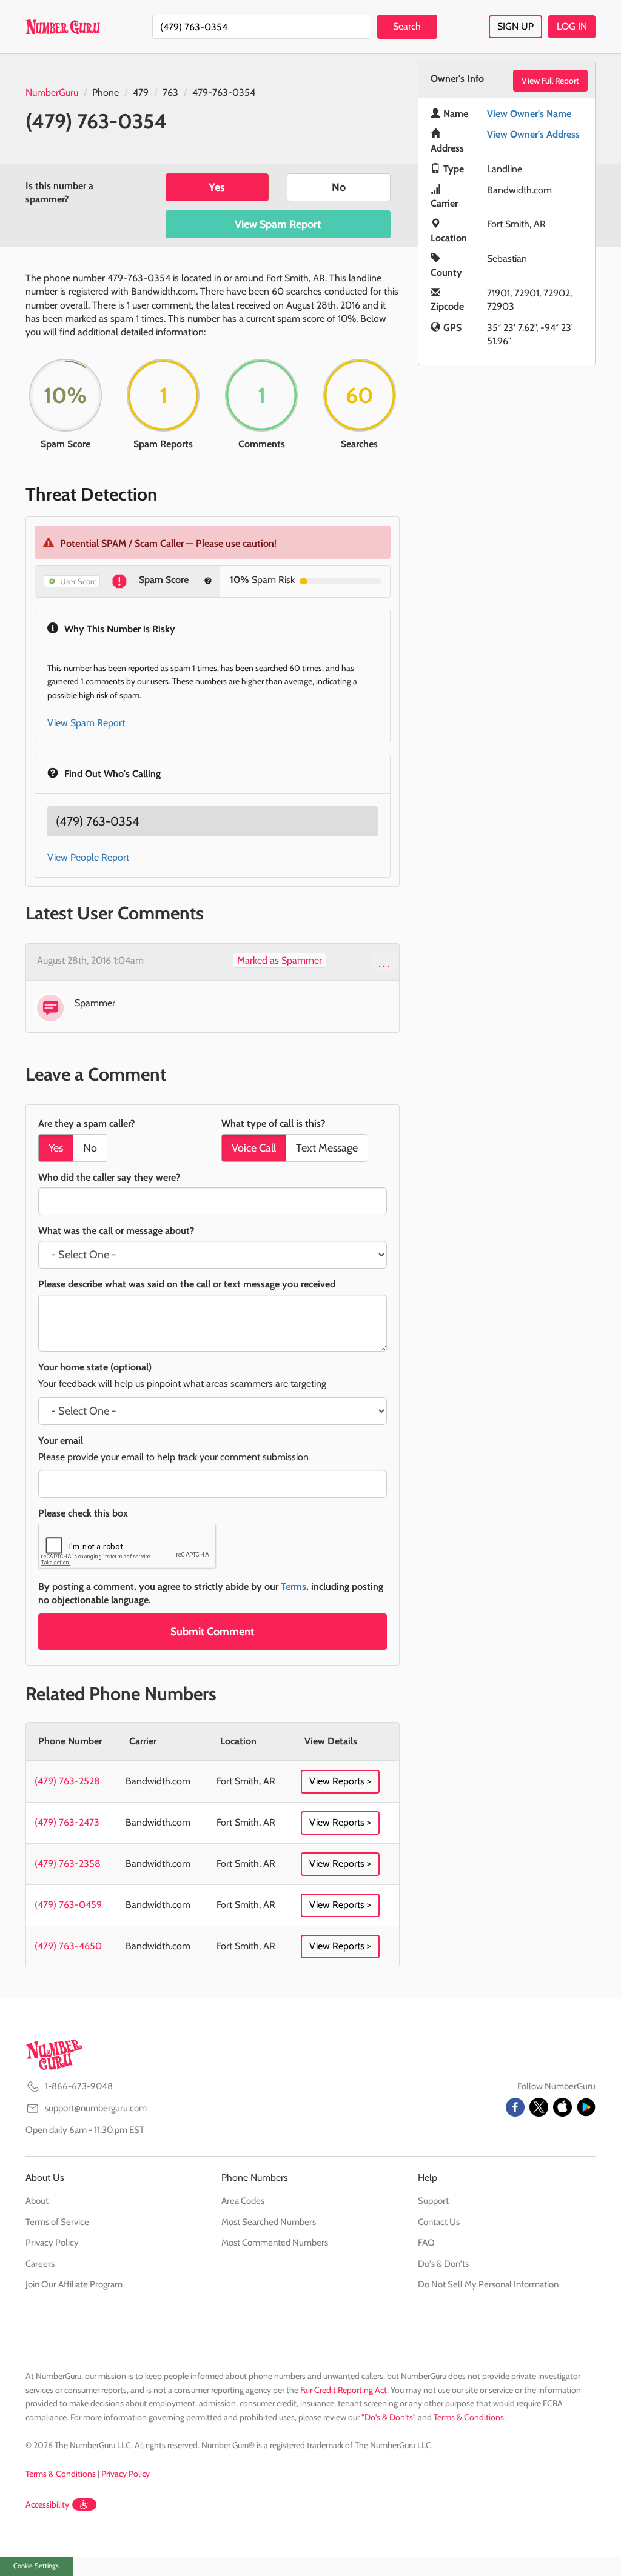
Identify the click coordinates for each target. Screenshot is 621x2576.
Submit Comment (212, 1632)
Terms (294, 1587)
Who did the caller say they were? (109, 1177)
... (385, 963)
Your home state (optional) (95, 1367)
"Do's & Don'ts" (389, 2417)
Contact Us (439, 2222)
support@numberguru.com (96, 2108)
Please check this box (83, 1513)
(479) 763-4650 (68, 1946)
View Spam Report (278, 224)
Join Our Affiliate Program (74, 2284)
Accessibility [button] (47, 2504)
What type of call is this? (273, 1123)
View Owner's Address (533, 134)
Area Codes (243, 2201)
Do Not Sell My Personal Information (488, 2284)
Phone (106, 92)
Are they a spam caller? (86, 1123)
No (339, 187)
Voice (254, 1148)
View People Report (88, 857)
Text (327, 1148)
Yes (217, 187)
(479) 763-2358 (68, 1864)
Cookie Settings (36, 2566)
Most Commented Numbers (275, 2243)
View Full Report (550, 81)
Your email (61, 1440)
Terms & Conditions (469, 2417)
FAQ (426, 2243)
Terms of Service (57, 2222)
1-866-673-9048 (79, 2086)
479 (141, 92)
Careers (40, 2264)
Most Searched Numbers (269, 2222)
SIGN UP (515, 26)
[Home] (63, 27)
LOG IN (572, 26)
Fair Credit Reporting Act (344, 2390)
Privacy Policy (52, 2243)
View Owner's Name (529, 114)
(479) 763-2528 (67, 1781)
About (37, 2201)
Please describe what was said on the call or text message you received (187, 1284)
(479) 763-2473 (67, 1822)
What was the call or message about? (116, 1231)
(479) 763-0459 (68, 1905)
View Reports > (340, 1781)
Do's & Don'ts (443, 2264)
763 (170, 92)
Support (433, 2201)
